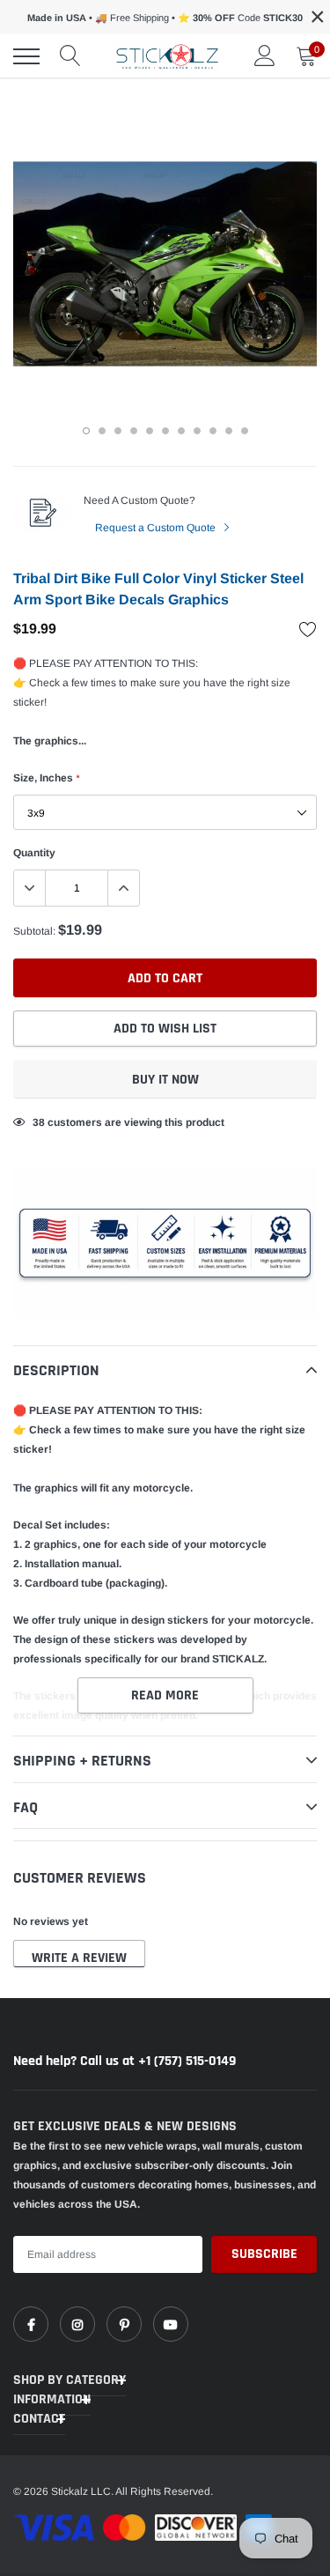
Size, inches (46, 778)
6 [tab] (165, 431)
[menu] (26, 56)
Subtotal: (34, 931)
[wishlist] (308, 629)
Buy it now (165, 1080)
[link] (31, 2324)
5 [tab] (150, 431)
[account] (265, 56)
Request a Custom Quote (157, 528)
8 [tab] (197, 431)
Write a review (79, 1958)
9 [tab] (213, 431)
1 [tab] (86, 431)
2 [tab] (102, 431)
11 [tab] (245, 431)
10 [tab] (229, 431)
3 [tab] (118, 431)
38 (39, 1122)
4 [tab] (134, 431)
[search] (70, 56)
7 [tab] (181, 431)
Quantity (34, 853)
